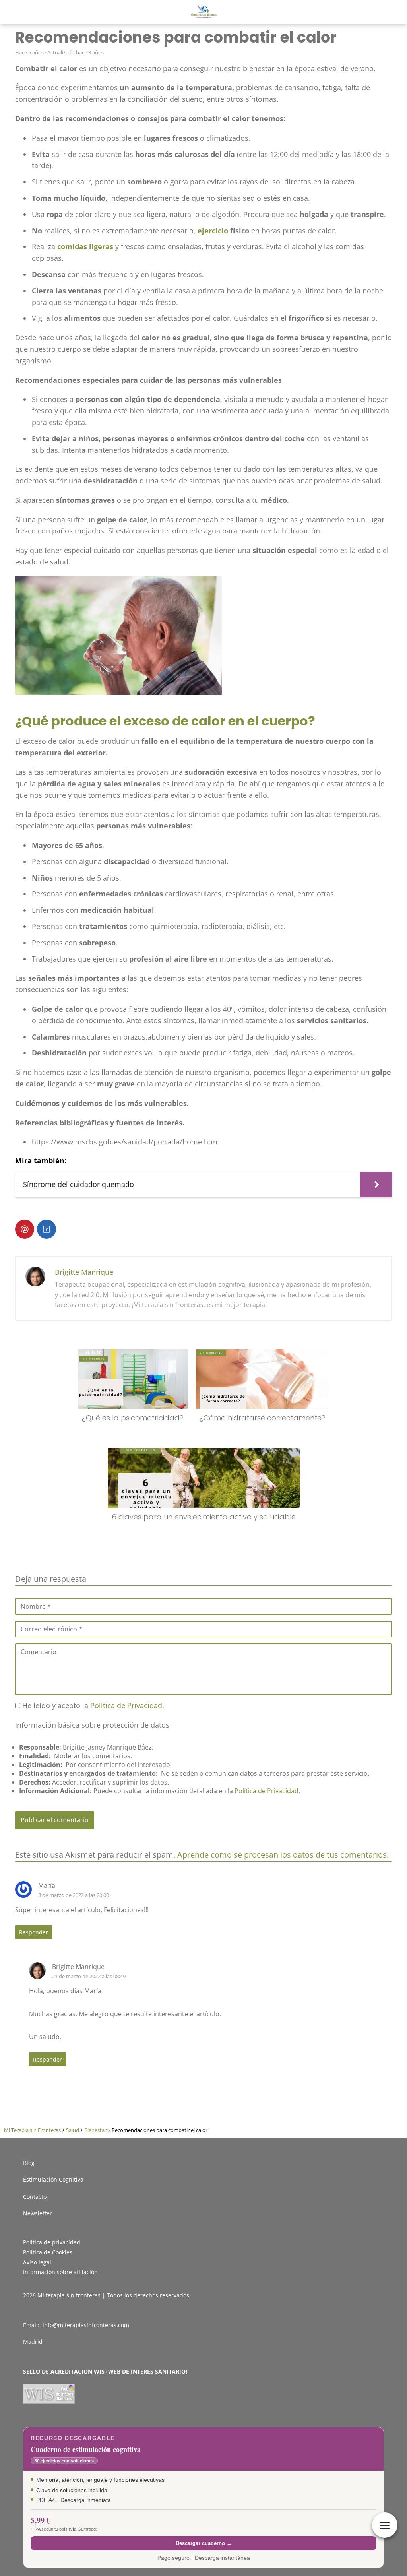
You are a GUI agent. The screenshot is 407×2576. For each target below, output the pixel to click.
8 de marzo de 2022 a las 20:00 (74, 1895)
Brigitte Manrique (84, 1272)
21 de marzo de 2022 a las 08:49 (89, 1976)
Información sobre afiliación (60, 2272)
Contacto (35, 2197)
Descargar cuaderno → (204, 2543)
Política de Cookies (48, 2252)
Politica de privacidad (52, 2242)
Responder (34, 1932)
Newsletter (38, 2213)
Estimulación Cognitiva (53, 2179)
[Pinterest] (25, 1229)
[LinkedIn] (47, 1229)
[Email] (68, 1229)
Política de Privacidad (126, 1705)
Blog (29, 2163)
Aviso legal (37, 2262)
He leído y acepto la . (92, 1705)
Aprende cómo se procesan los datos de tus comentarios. (283, 1855)
